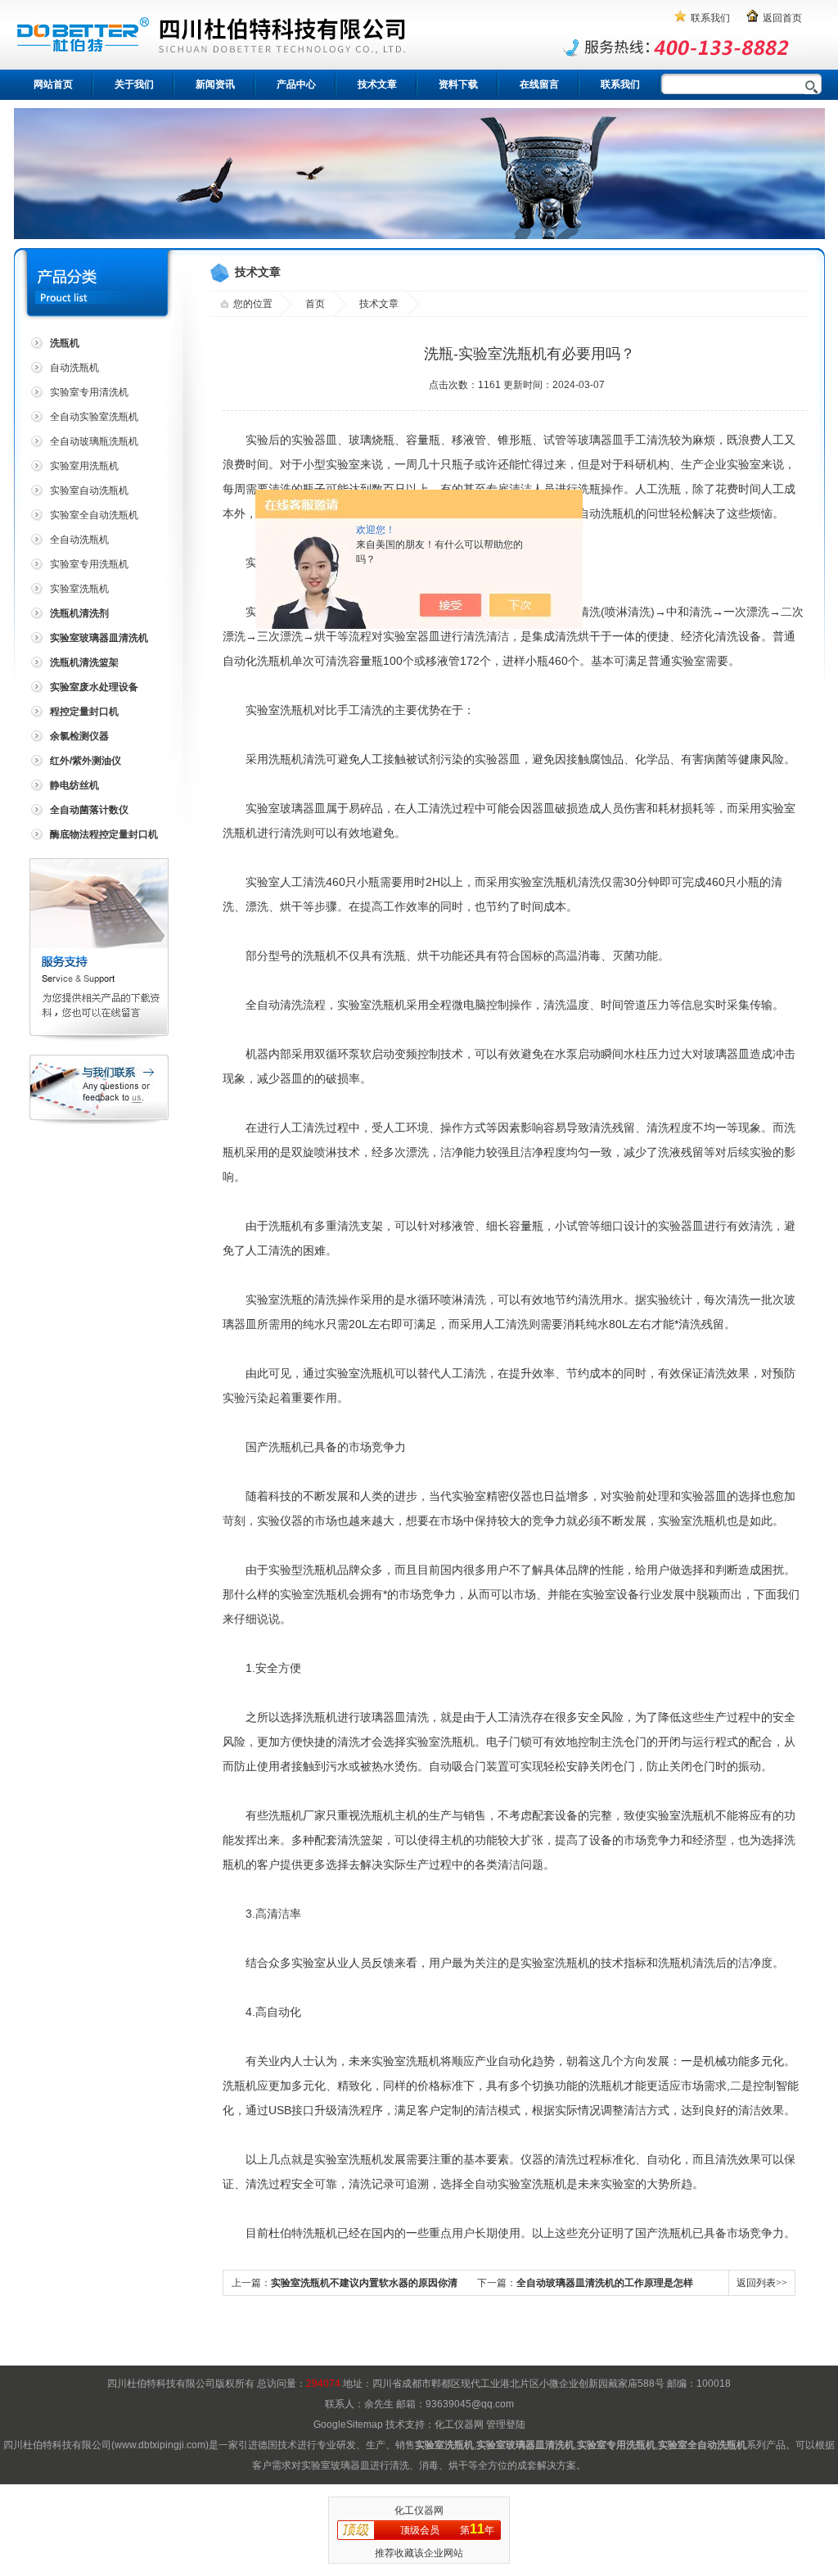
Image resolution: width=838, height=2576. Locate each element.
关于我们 (134, 84)
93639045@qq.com (470, 2404)
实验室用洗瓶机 (84, 466)
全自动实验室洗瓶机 (94, 417)
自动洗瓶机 (74, 368)
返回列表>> (762, 2283)
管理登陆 (506, 2425)
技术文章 (377, 84)
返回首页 (782, 18)
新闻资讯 (215, 84)
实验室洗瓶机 (79, 589)
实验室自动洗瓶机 (89, 490)
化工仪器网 (459, 2425)
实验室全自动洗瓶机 (94, 515)
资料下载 (458, 84)
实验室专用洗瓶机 (89, 564)
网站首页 (53, 84)
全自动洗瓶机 (79, 540)
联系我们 (710, 18)
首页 (315, 304)
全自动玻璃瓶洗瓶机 (94, 441)
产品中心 (296, 84)
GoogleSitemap (348, 2425)
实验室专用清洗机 (89, 392)
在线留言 (539, 84)
